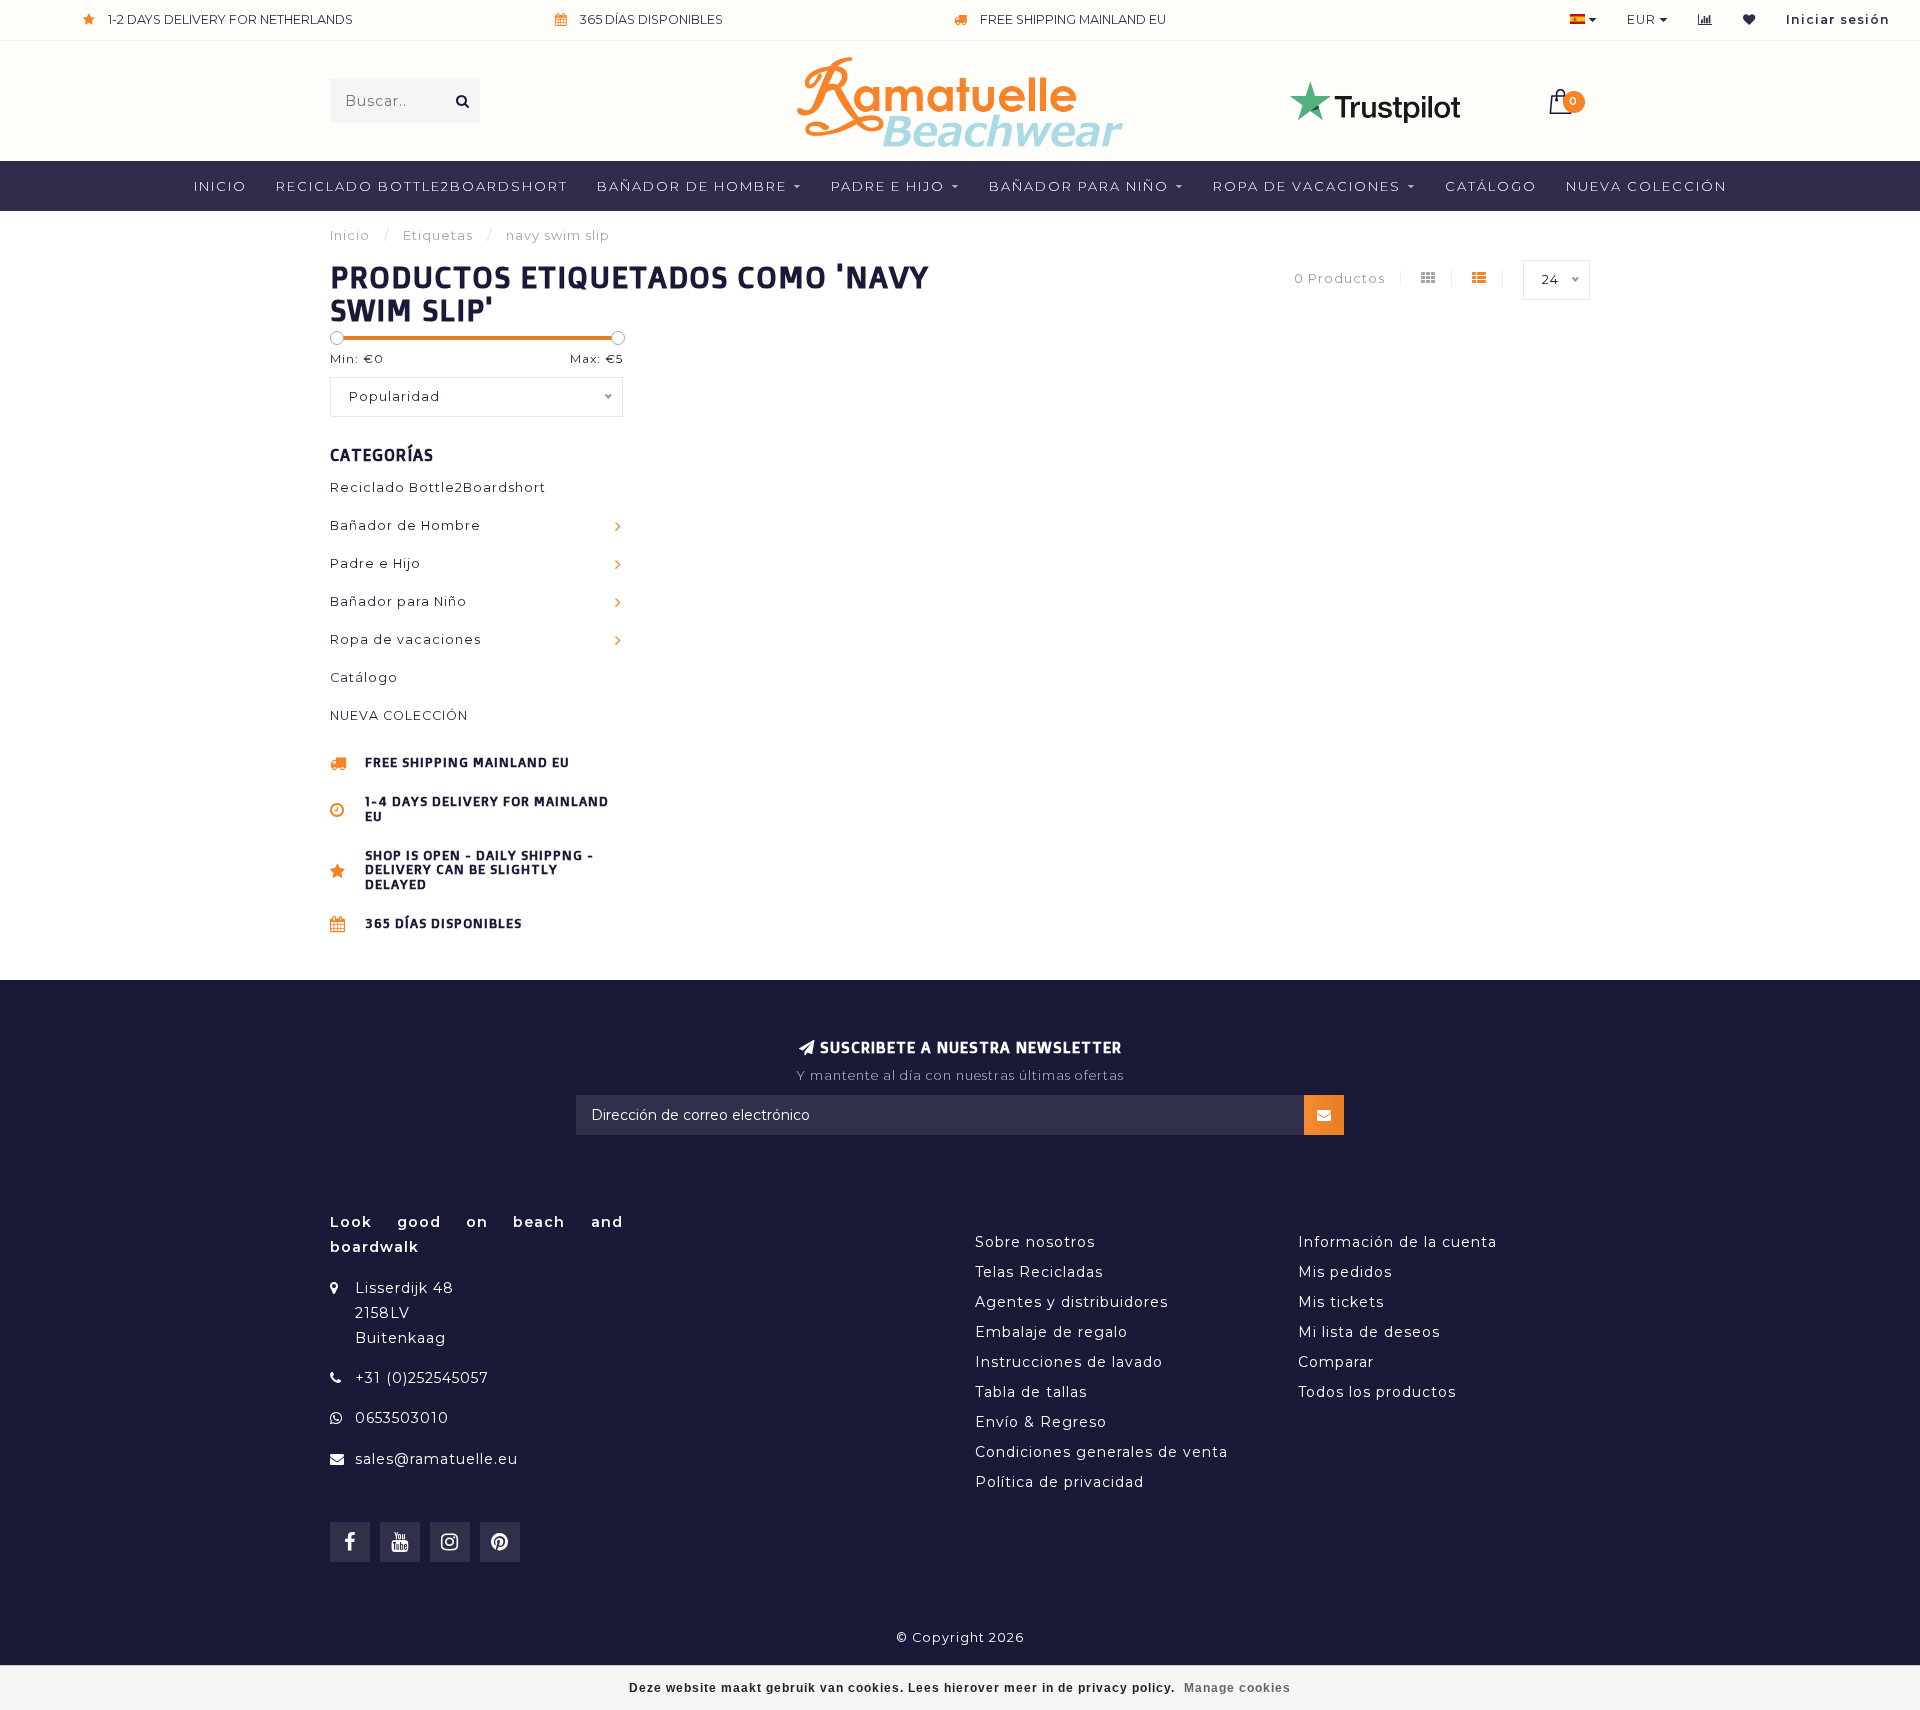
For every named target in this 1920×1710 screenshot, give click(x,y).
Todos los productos (1377, 1392)
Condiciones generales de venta (1101, 1452)
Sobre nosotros (1035, 1242)
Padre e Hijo (888, 186)
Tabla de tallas (1031, 1392)
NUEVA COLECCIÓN (1646, 186)
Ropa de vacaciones (1307, 186)
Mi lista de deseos (1369, 1332)
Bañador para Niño (1079, 186)
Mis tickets (1341, 1302)
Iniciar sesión (1838, 19)
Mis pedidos (1345, 1272)
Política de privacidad (1059, 1482)
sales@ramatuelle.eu (436, 1459)
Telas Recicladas (1039, 1272)
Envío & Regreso (1041, 1422)
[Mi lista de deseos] (1749, 19)
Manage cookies (1237, 1688)
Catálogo (1491, 186)
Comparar (1336, 1362)
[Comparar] (1705, 19)
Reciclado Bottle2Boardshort (422, 186)
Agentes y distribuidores (1071, 1302)
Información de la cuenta (1397, 1242)
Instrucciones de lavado (1069, 1362)
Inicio (220, 186)
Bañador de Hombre (692, 186)
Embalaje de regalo (1051, 1332)
